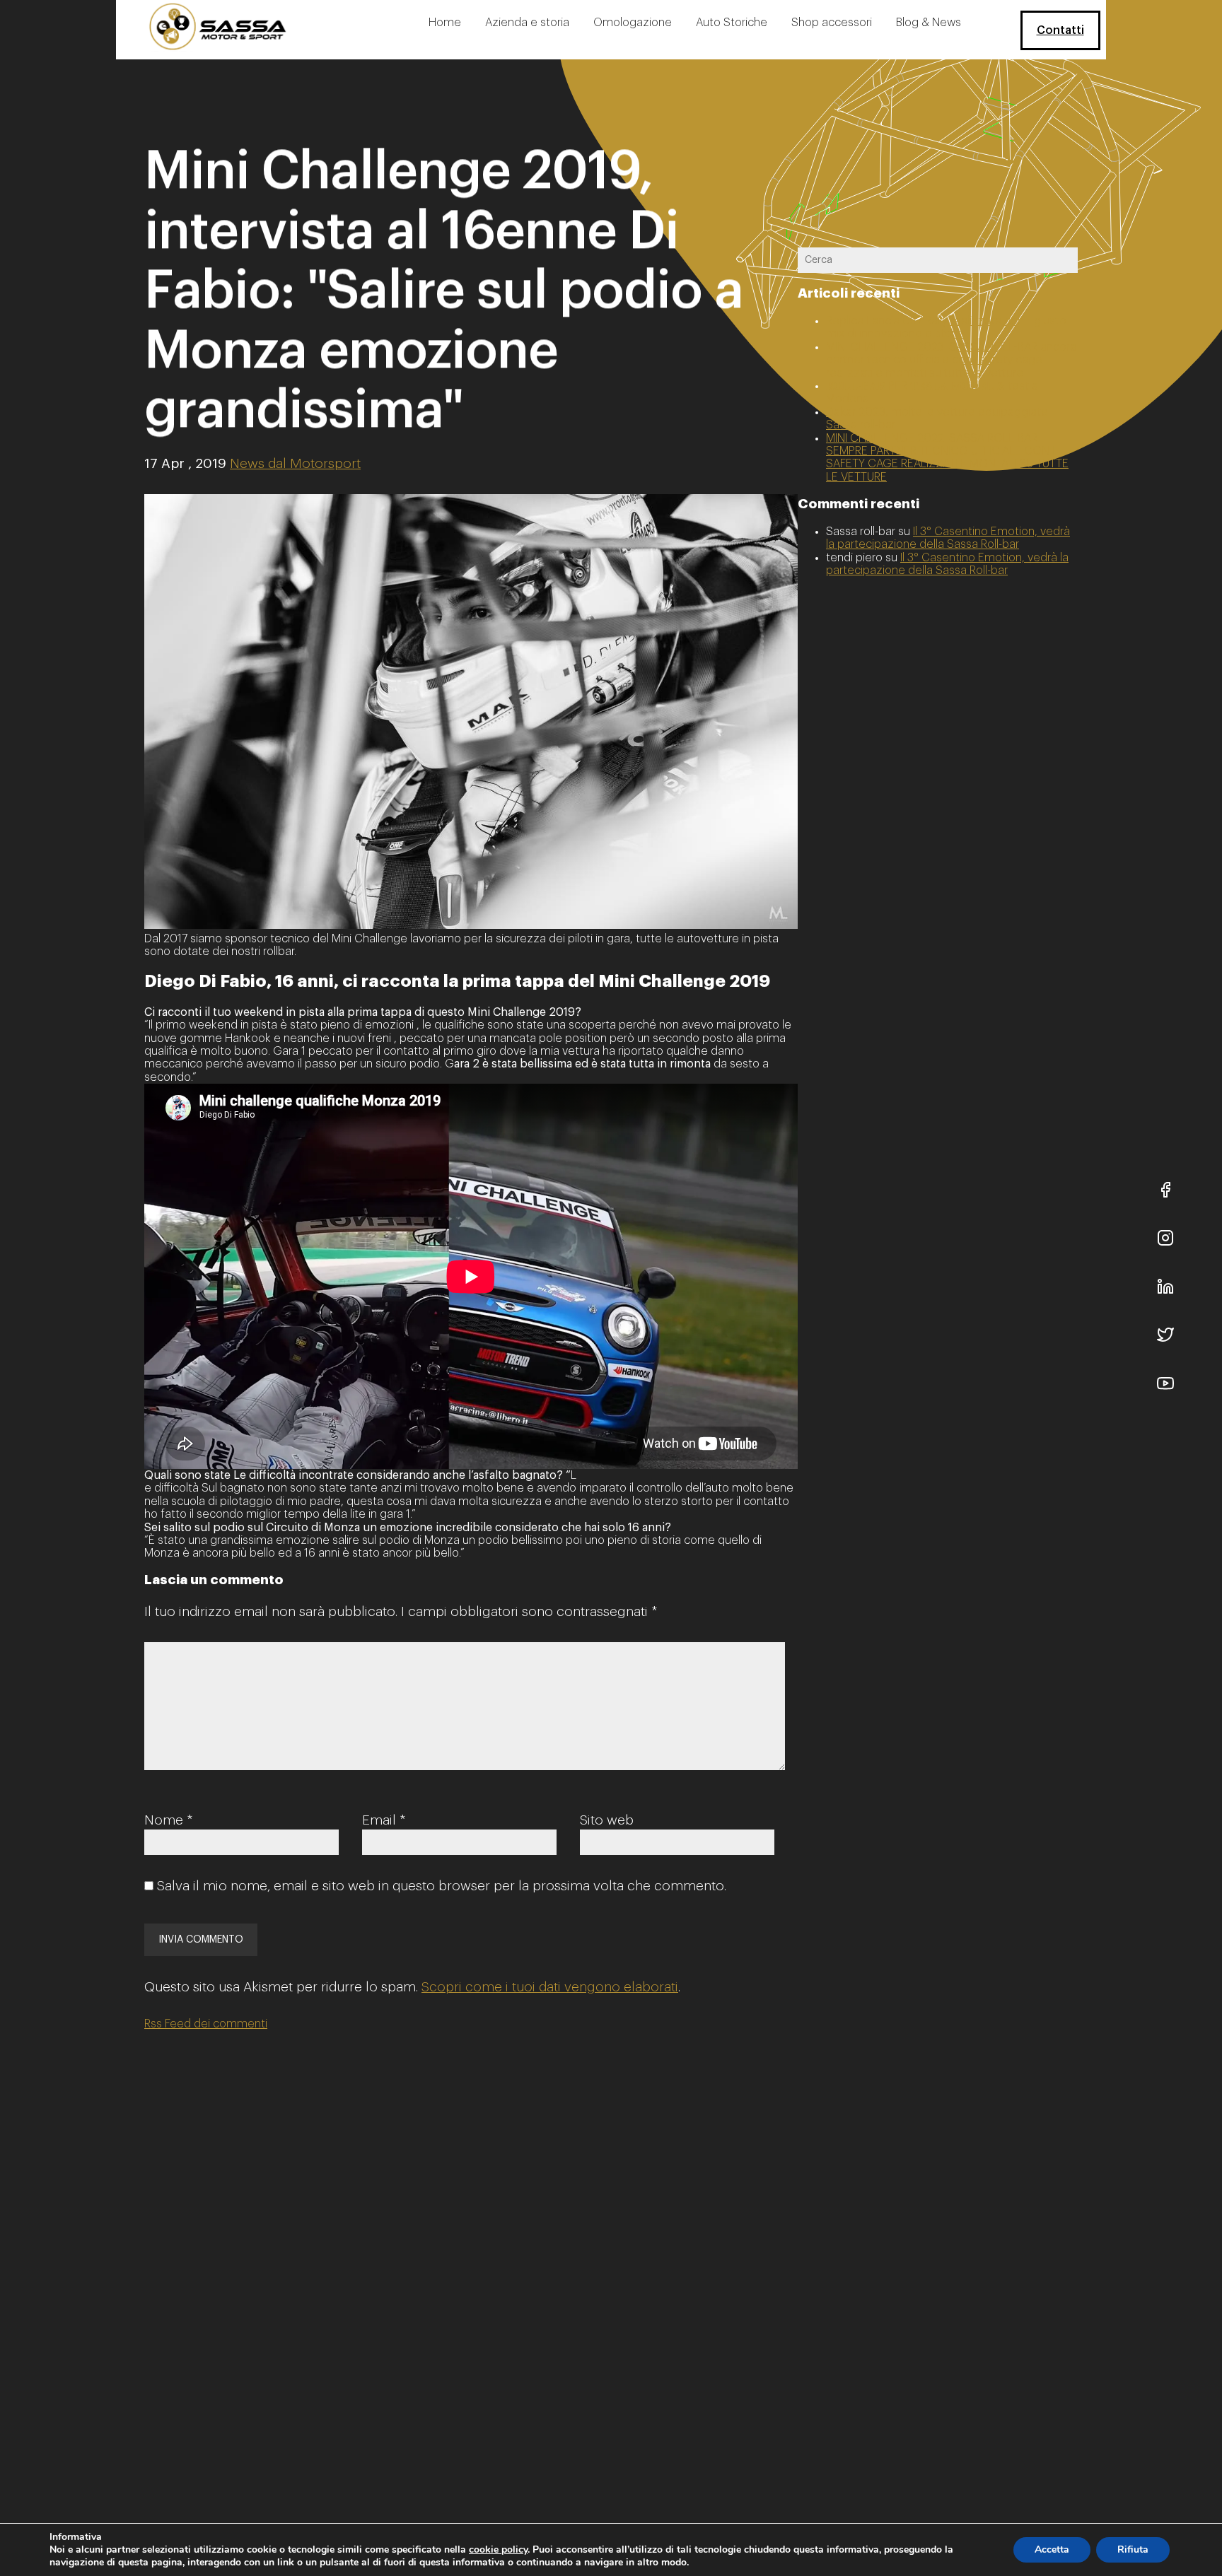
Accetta (1052, 2549)
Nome (168, 1820)
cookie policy (498, 2549)
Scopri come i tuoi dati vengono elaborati (550, 1987)
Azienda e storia (527, 23)
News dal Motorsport (295, 463)
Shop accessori (832, 23)
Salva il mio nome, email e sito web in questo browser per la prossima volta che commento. (442, 1886)
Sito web (607, 1820)
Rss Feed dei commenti (206, 2024)
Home (445, 23)
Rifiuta (1133, 2549)
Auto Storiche (732, 23)
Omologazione (633, 23)
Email (384, 1820)
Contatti (1060, 30)
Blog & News (929, 23)
